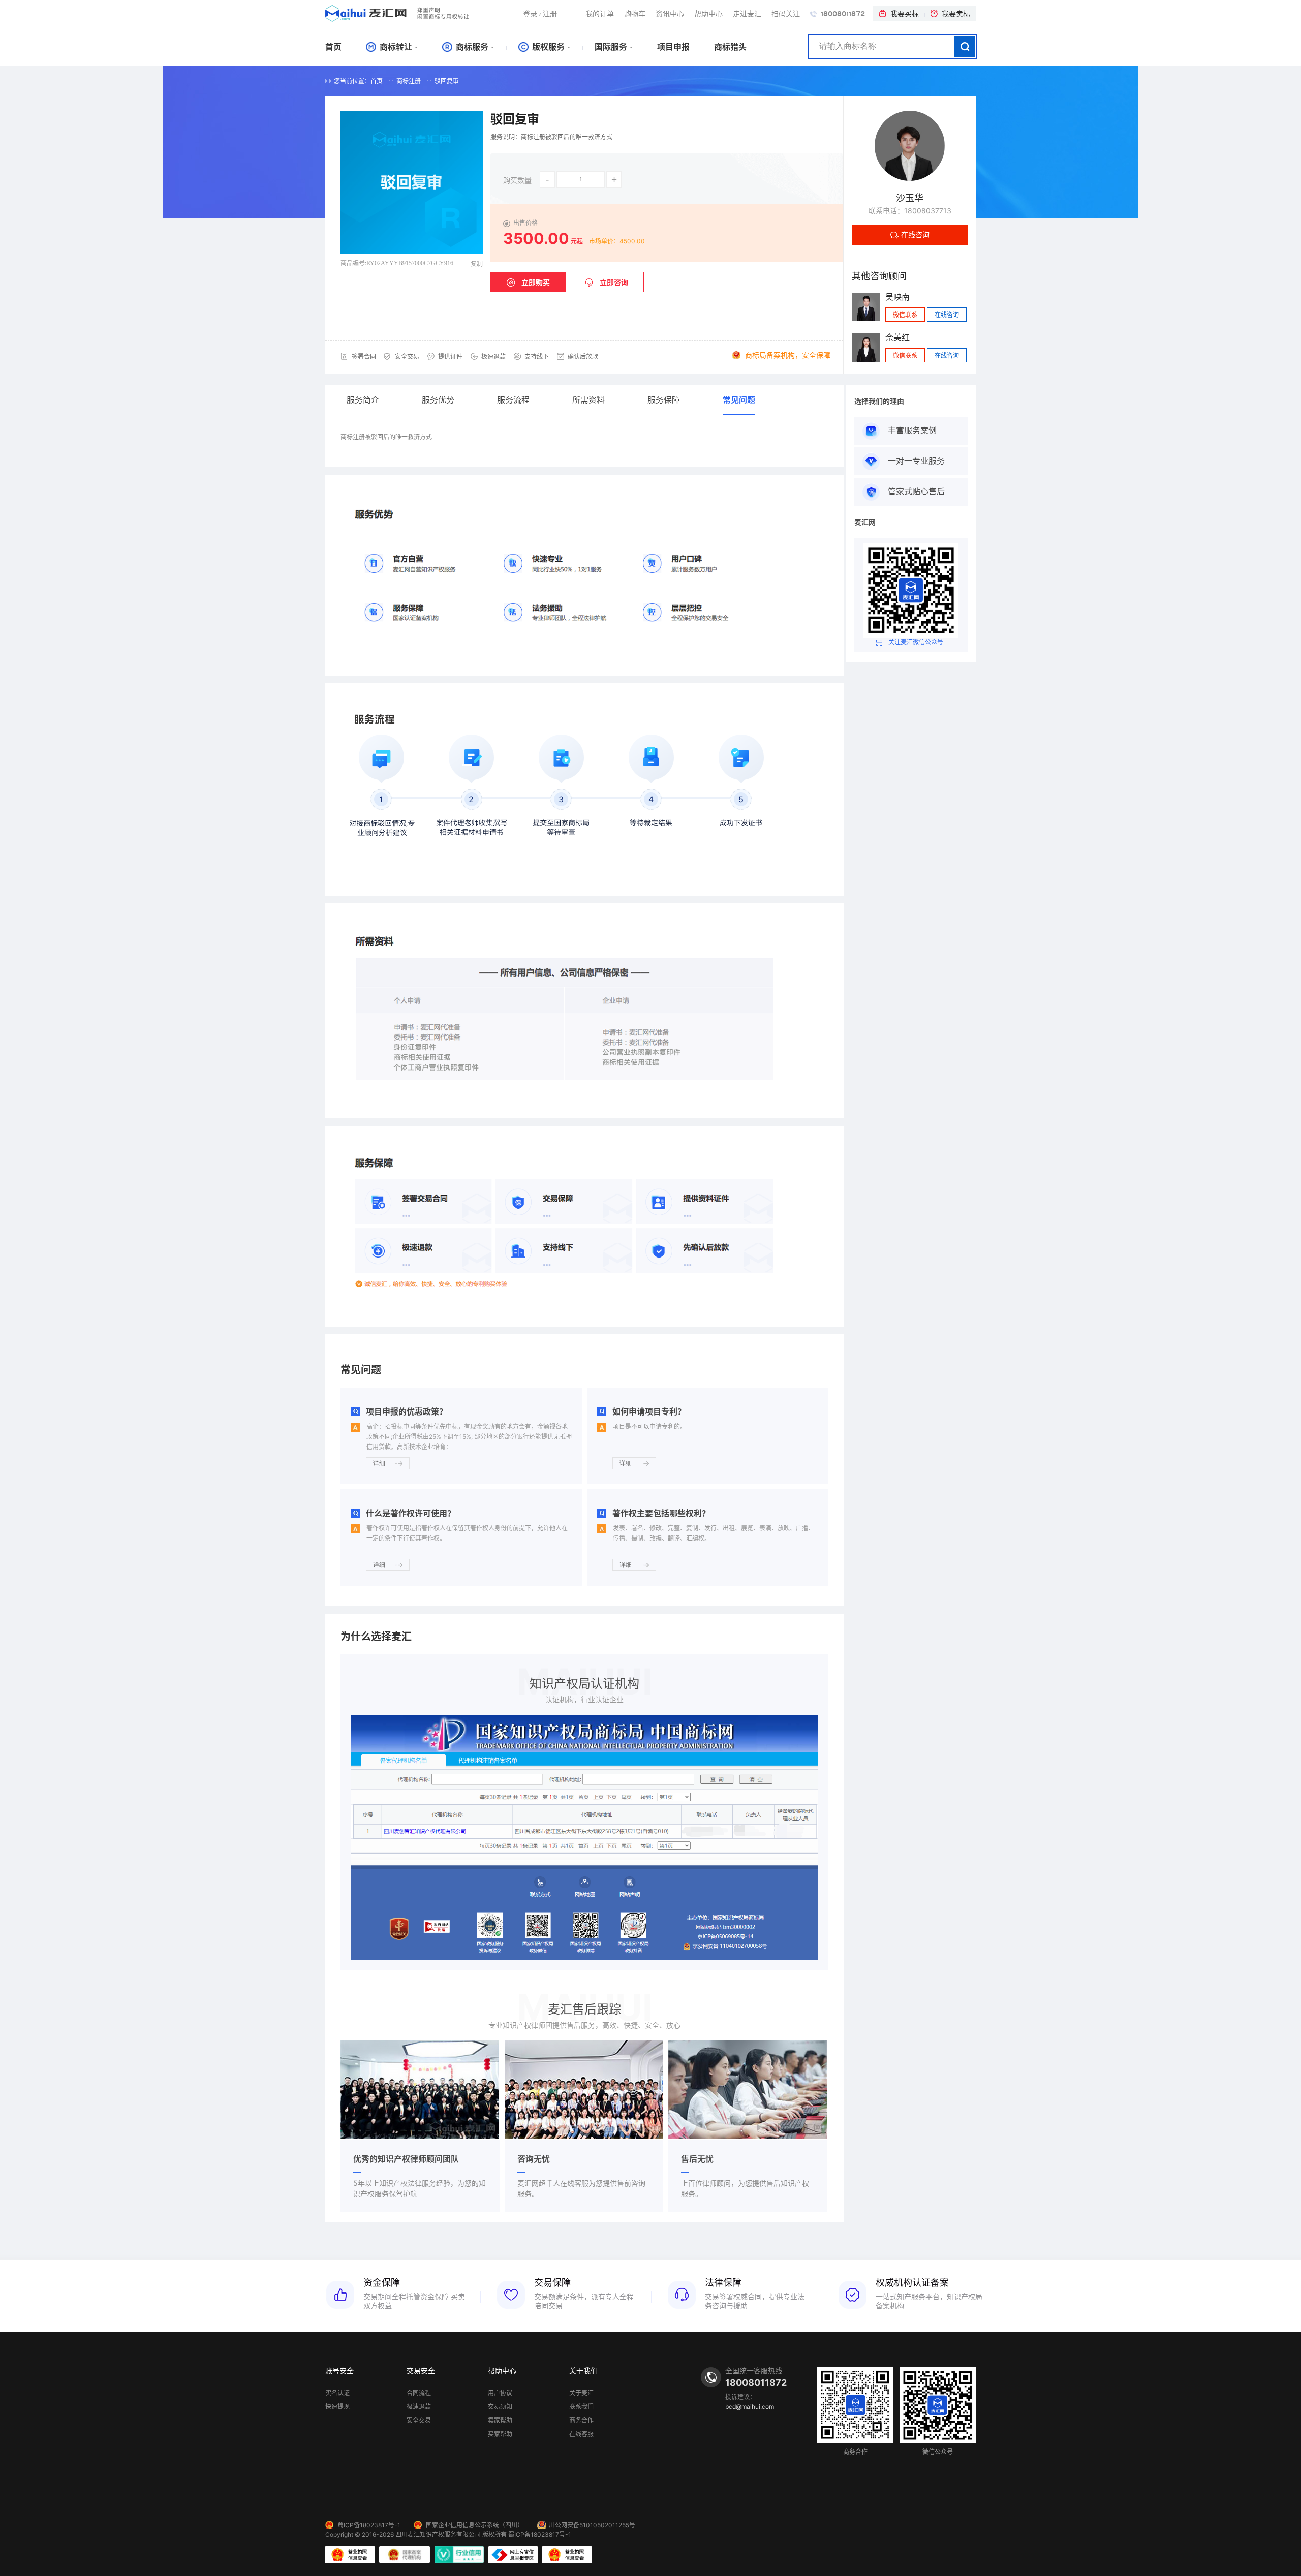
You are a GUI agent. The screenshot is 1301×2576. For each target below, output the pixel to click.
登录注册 (540, 13)
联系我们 (581, 2407)
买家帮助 (500, 2434)
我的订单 (600, 13)
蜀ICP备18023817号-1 (369, 2525)
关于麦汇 (581, 2393)
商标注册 (409, 81)
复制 (477, 264)
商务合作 (581, 2421)
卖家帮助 (500, 2421)
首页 (333, 47)
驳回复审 (447, 81)
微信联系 (905, 315)
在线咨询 (915, 234)
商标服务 (471, 47)
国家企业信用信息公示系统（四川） (475, 2525)
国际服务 (611, 47)
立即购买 (536, 282)
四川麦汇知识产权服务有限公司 (438, 2535)
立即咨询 (614, 282)
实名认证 (337, 2393)
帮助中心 (708, 13)
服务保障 (664, 400)
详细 (379, 1463)
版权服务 (547, 47)
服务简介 (363, 400)
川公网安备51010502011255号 (592, 2525)
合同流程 (419, 2393)
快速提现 (337, 2407)
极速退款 (419, 2407)
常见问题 (739, 400)
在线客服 (581, 2434)
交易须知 (500, 2407)
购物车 (635, 13)
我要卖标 (956, 13)
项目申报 (673, 47)
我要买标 (905, 13)
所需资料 (588, 400)
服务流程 (513, 400)
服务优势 (438, 400)
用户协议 (500, 2393)
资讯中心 (670, 13)
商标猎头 (730, 47)
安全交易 (419, 2421)
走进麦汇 (747, 13)
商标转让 (395, 47)
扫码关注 (786, 13)
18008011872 (842, 14)
